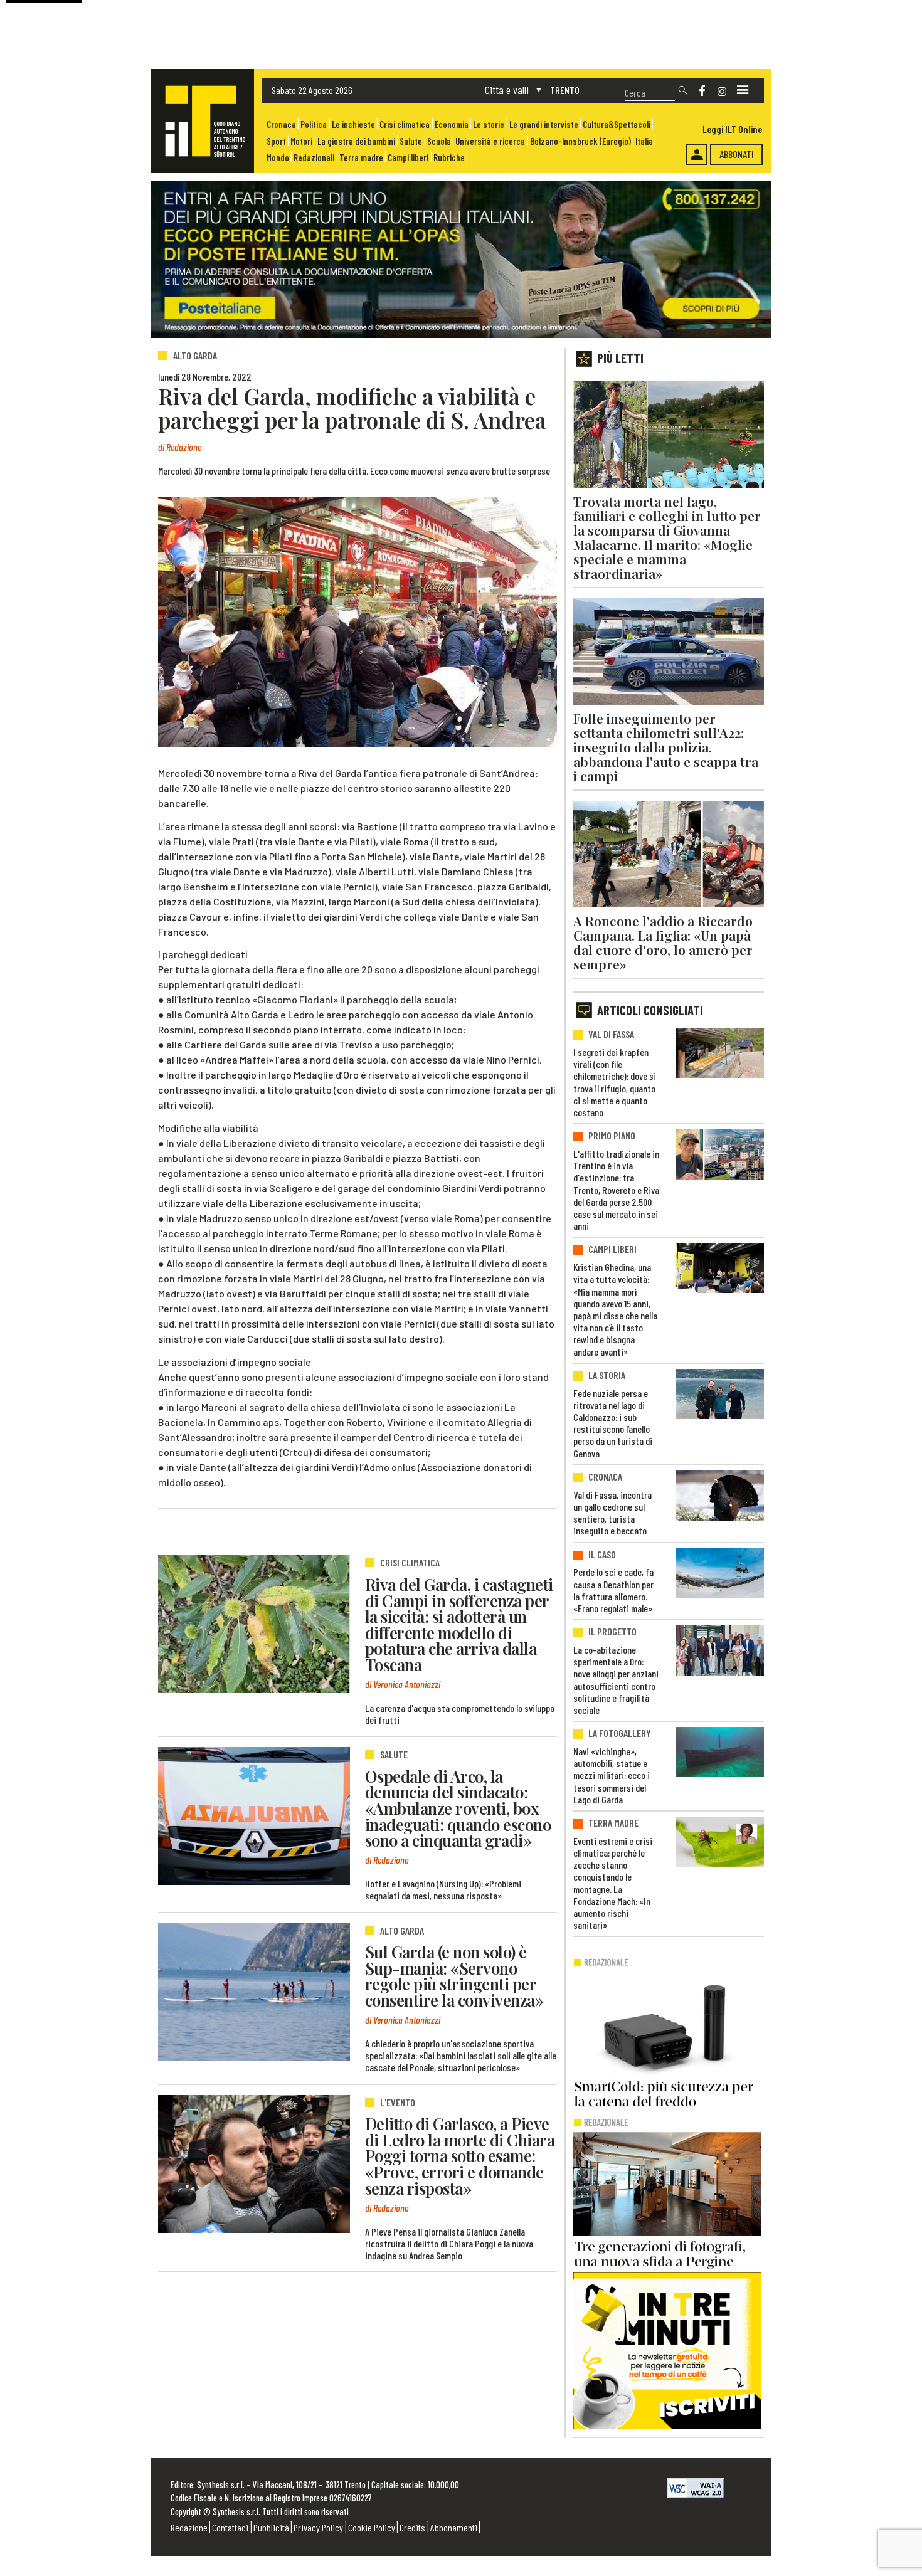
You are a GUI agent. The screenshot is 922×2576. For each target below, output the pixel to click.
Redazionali (314, 158)
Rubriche (449, 158)
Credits (412, 2527)
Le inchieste (353, 124)
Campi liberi (408, 158)
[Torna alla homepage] (202, 121)
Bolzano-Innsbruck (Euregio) (580, 141)
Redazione (189, 2527)
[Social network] (702, 91)
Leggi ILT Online (732, 129)
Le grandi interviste (544, 124)
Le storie (489, 124)
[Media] (743, 90)
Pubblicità (271, 2527)
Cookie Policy (372, 2527)
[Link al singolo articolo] (254, 1624)
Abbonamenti (454, 2527)
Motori (301, 141)
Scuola (439, 141)
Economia (452, 124)
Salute (411, 141)
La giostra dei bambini (356, 141)
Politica (314, 124)
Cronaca (281, 124)
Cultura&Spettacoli (617, 124)
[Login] (697, 154)
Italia (644, 141)
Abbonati (737, 154)
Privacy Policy (318, 2527)
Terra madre (361, 158)
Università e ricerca (490, 141)
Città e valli (507, 90)
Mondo (278, 158)
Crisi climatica (405, 124)
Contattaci (230, 2527)
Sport (276, 141)
